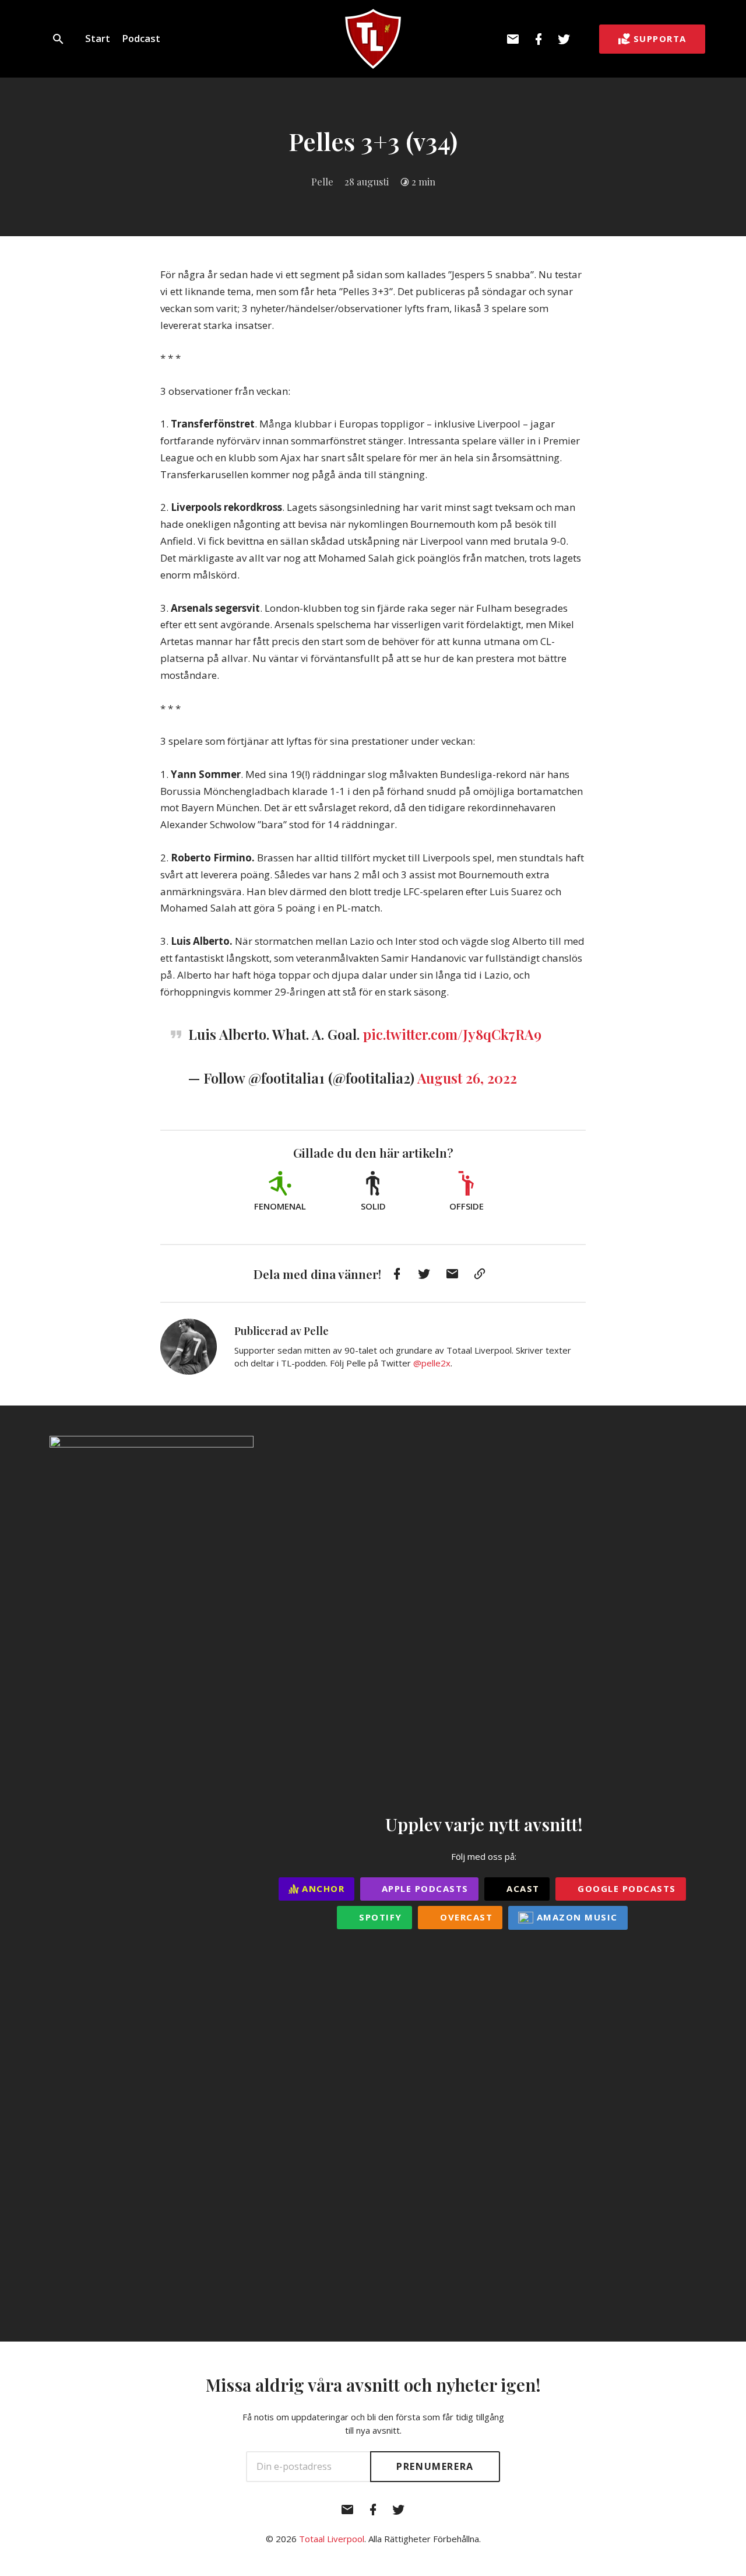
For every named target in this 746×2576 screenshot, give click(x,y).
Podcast (141, 38)
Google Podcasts (625, 1888)
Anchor (322, 1888)
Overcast (465, 1917)
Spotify (379, 1917)
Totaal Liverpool (332, 2539)
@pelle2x (432, 1363)
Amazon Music (576, 1917)
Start (98, 38)
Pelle (322, 181)
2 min (423, 181)
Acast (522, 1888)
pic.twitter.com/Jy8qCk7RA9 (452, 1034)
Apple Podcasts (423, 1888)
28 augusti (367, 181)
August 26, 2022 (467, 1078)
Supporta (660, 38)
